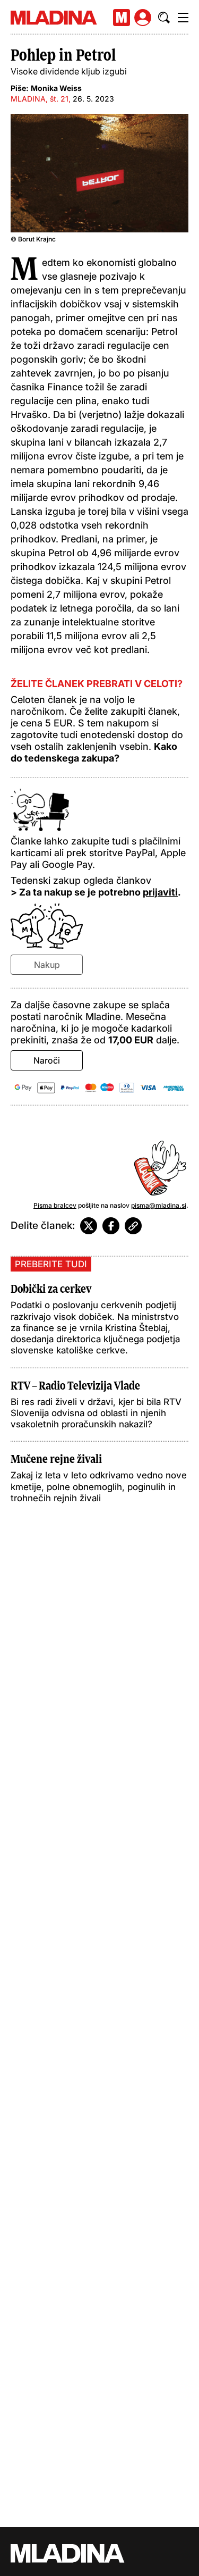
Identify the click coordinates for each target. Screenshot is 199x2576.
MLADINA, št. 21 (40, 99)
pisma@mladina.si (159, 1205)
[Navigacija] (183, 18)
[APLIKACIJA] (122, 18)
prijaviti (160, 892)
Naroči (47, 1060)
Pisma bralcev (55, 1205)
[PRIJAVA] (143, 18)
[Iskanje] (164, 18)
